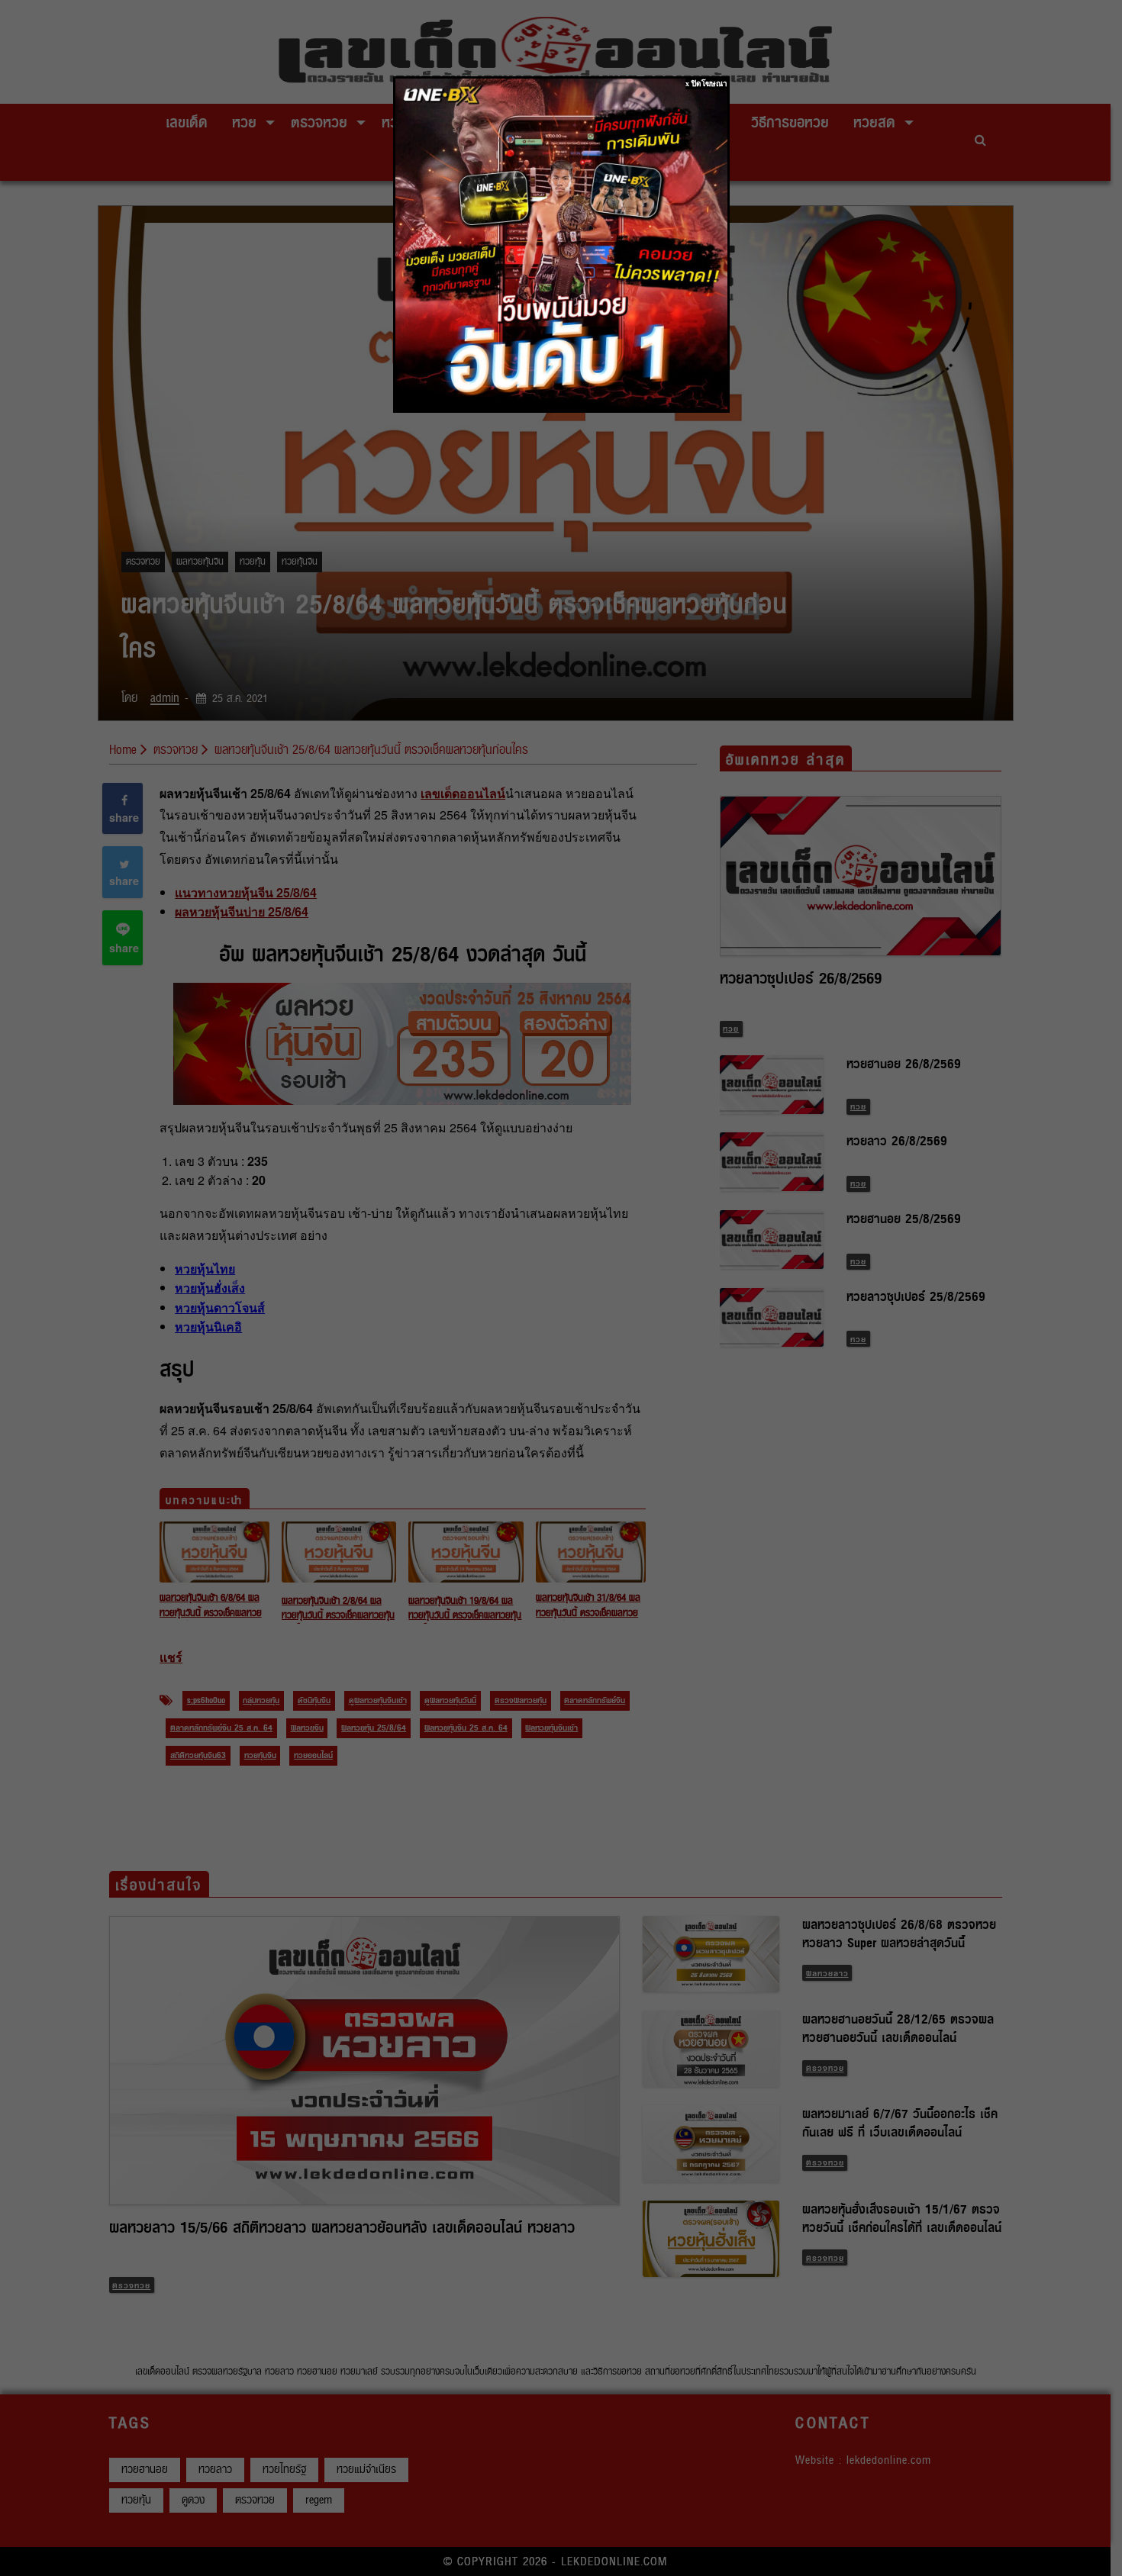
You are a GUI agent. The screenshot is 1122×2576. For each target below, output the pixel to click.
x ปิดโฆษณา (706, 84)
